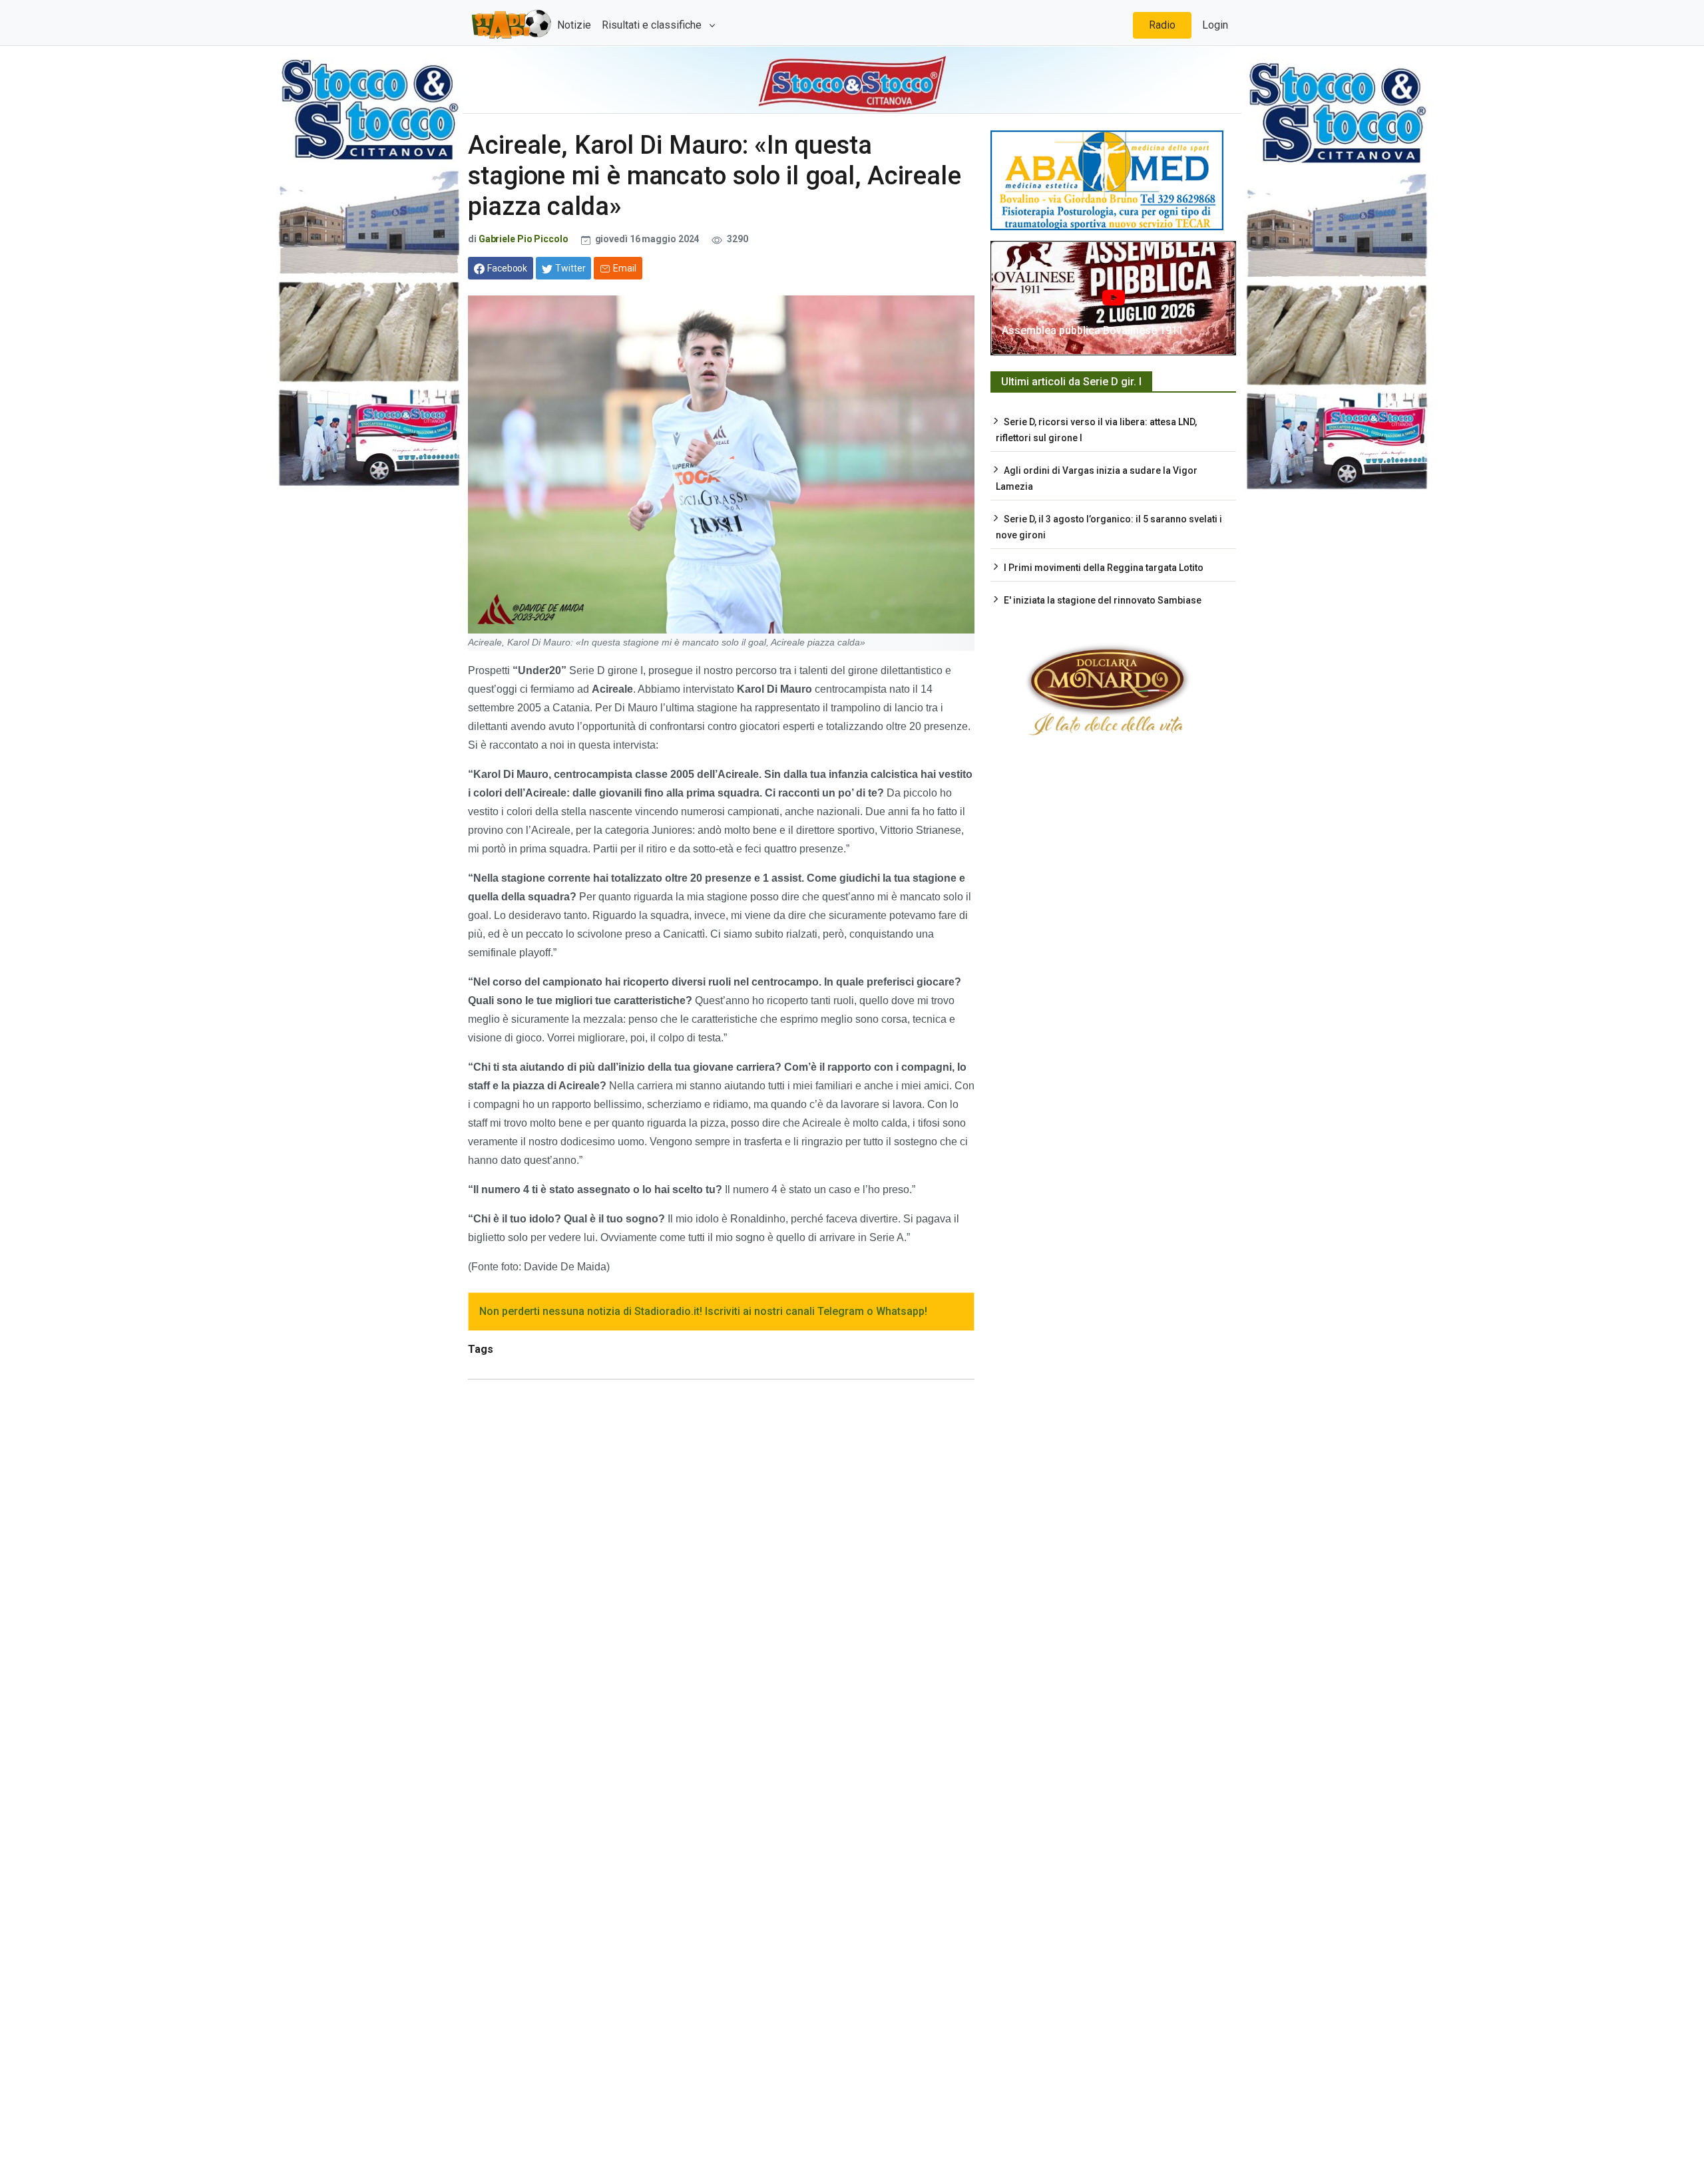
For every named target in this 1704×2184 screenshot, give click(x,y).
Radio (1162, 25)
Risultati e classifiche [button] (653, 25)
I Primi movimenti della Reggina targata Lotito (1104, 568)
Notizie (574, 25)
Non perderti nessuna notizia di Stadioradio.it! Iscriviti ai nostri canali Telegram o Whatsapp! (703, 1311)
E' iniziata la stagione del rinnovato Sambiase (1103, 600)
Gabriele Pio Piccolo (524, 239)
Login (1215, 25)
